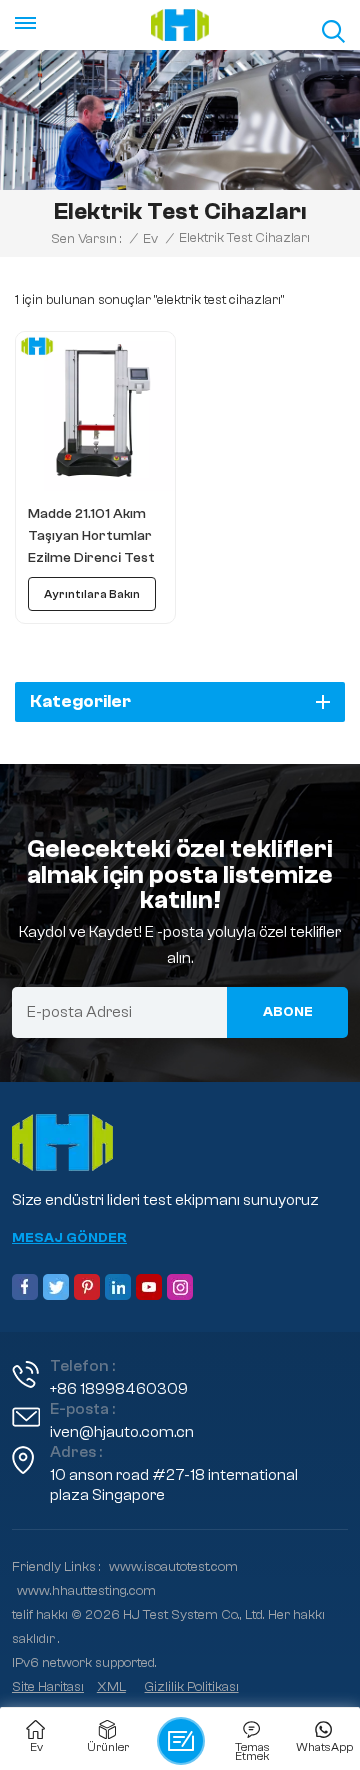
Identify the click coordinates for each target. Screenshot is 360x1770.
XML (111, 1687)
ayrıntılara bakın (92, 594)
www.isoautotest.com (173, 1567)
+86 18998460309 (119, 1389)
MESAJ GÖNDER (69, 1238)
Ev (150, 239)
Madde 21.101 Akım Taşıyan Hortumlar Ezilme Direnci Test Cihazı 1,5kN (91, 537)
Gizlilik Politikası (192, 1687)
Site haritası (48, 1687)
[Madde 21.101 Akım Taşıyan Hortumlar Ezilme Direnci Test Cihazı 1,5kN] (95, 411)
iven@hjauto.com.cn (122, 1432)
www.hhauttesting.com (86, 1591)
